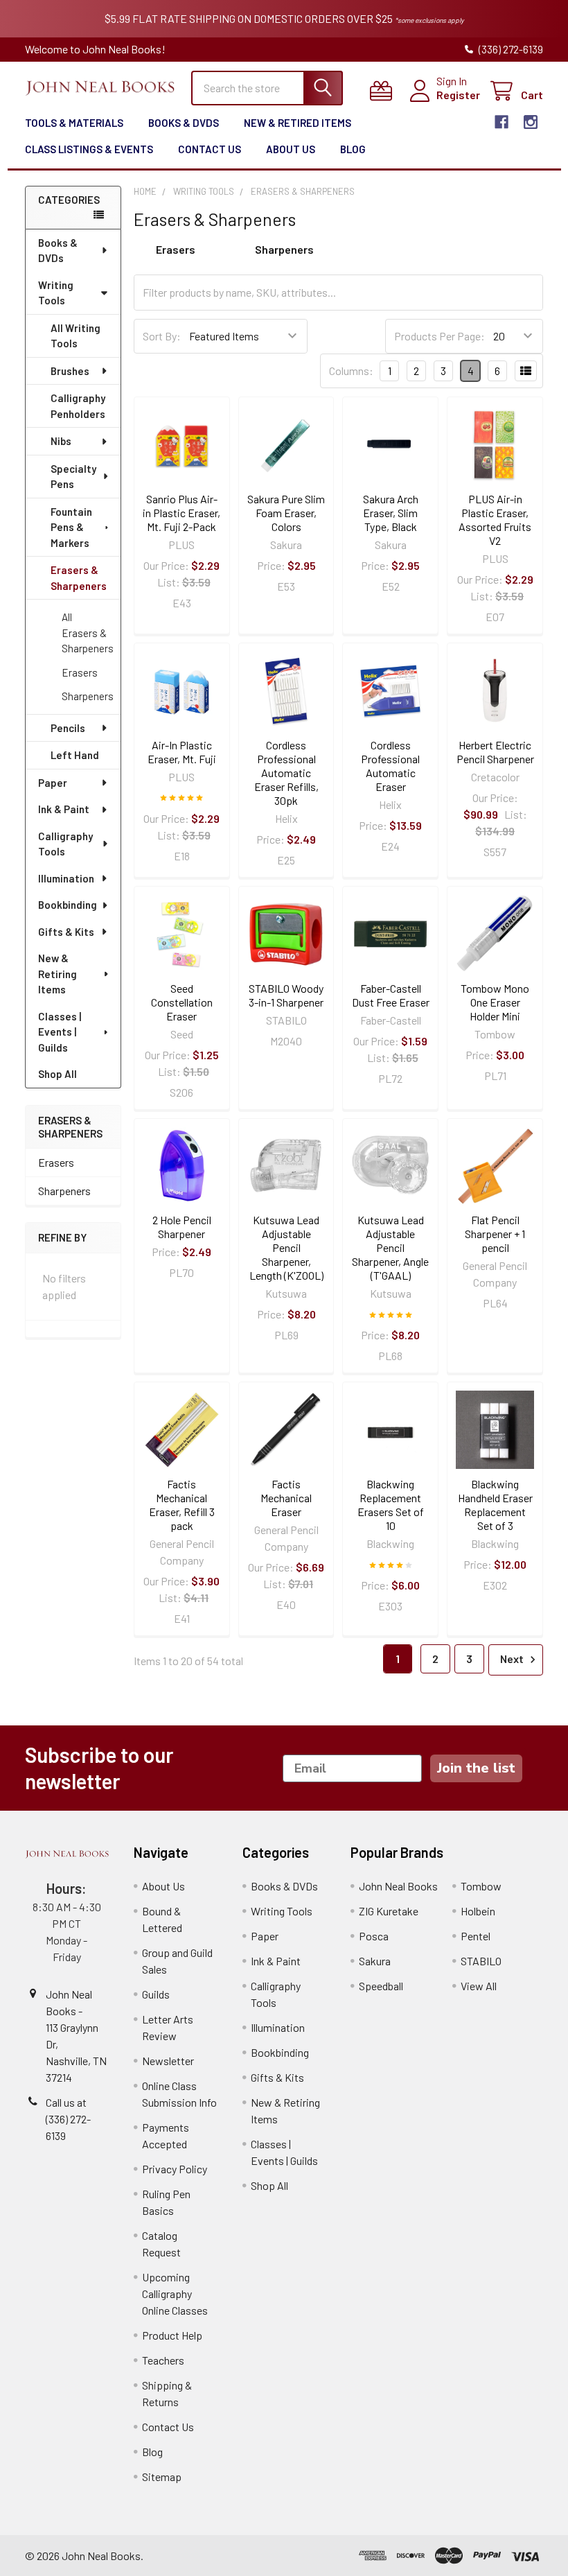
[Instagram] (531, 122)
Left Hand (75, 755)
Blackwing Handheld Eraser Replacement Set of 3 (495, 1505)
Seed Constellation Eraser (182, 1002)
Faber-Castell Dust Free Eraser (391, 995)
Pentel (476, 1936)
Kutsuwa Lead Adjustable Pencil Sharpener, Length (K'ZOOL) (286, 1247)
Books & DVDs (184, 123)
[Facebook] (502, 122)
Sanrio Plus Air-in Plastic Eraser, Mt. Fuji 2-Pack (181, 513)
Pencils (68, 728)
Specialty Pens (73, 477)
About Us (291, 149)
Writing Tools (56, 293)
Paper (53, 783)
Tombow (481, 1886)
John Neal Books (398, 1886)
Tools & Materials (74, 123)
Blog (353, 149)
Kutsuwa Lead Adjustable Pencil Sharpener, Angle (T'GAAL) (390, 1247)
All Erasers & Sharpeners (88, 633)
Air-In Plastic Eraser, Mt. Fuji (182, 752)
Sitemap (162, 2477)
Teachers (163, 2360)
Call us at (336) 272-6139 (68, 2119)
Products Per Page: (440, 336)
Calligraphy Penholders (78, 406)
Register (458, 95)
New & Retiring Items (57, 974)
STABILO (481, 1961)
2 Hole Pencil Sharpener (182, 1227)
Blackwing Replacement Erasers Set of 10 (391, 1505)
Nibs (61, 441)
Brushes (70, 371)
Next (513, 1659)
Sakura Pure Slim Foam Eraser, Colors (286, 513)
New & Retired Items (298, 123)
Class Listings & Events (89, 149)
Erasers (80, 672)
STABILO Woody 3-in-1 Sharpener (286, 995)
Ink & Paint (64, 809)
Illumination (66, 878)
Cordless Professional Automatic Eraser (390, 766)
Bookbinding (68, 905)
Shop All (57, 1074)
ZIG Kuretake (389, 1911)
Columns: (351, 371)
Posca (374, 1936)
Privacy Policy (175, 2169)
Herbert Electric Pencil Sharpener (495, 752)
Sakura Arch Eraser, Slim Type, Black (391, 513)
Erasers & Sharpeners (79, 578)
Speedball (381, 1986)
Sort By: (162, 336)
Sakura (375, 1961)
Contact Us (210, 149)
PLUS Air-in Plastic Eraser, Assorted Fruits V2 (495, 520)
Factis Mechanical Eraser (286, 1498)
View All (479, 1986)
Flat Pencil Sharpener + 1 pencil (495, 1234)
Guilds (156, 1994)
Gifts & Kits (66, 932)
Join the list (476, 1768)
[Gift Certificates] (384, 91)
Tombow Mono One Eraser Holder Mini (495, 1002)
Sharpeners (88, 696)
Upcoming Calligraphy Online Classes (175, 2294)
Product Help (172, 2335)
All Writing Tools (76, 336)
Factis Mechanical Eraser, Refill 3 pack (182, 1505)
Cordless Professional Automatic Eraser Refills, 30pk (286, 773)
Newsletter (168, 2061)
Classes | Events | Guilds (60, 1032)
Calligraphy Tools (65, 844)
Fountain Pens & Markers (71, 527)
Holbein (478, 1911)
